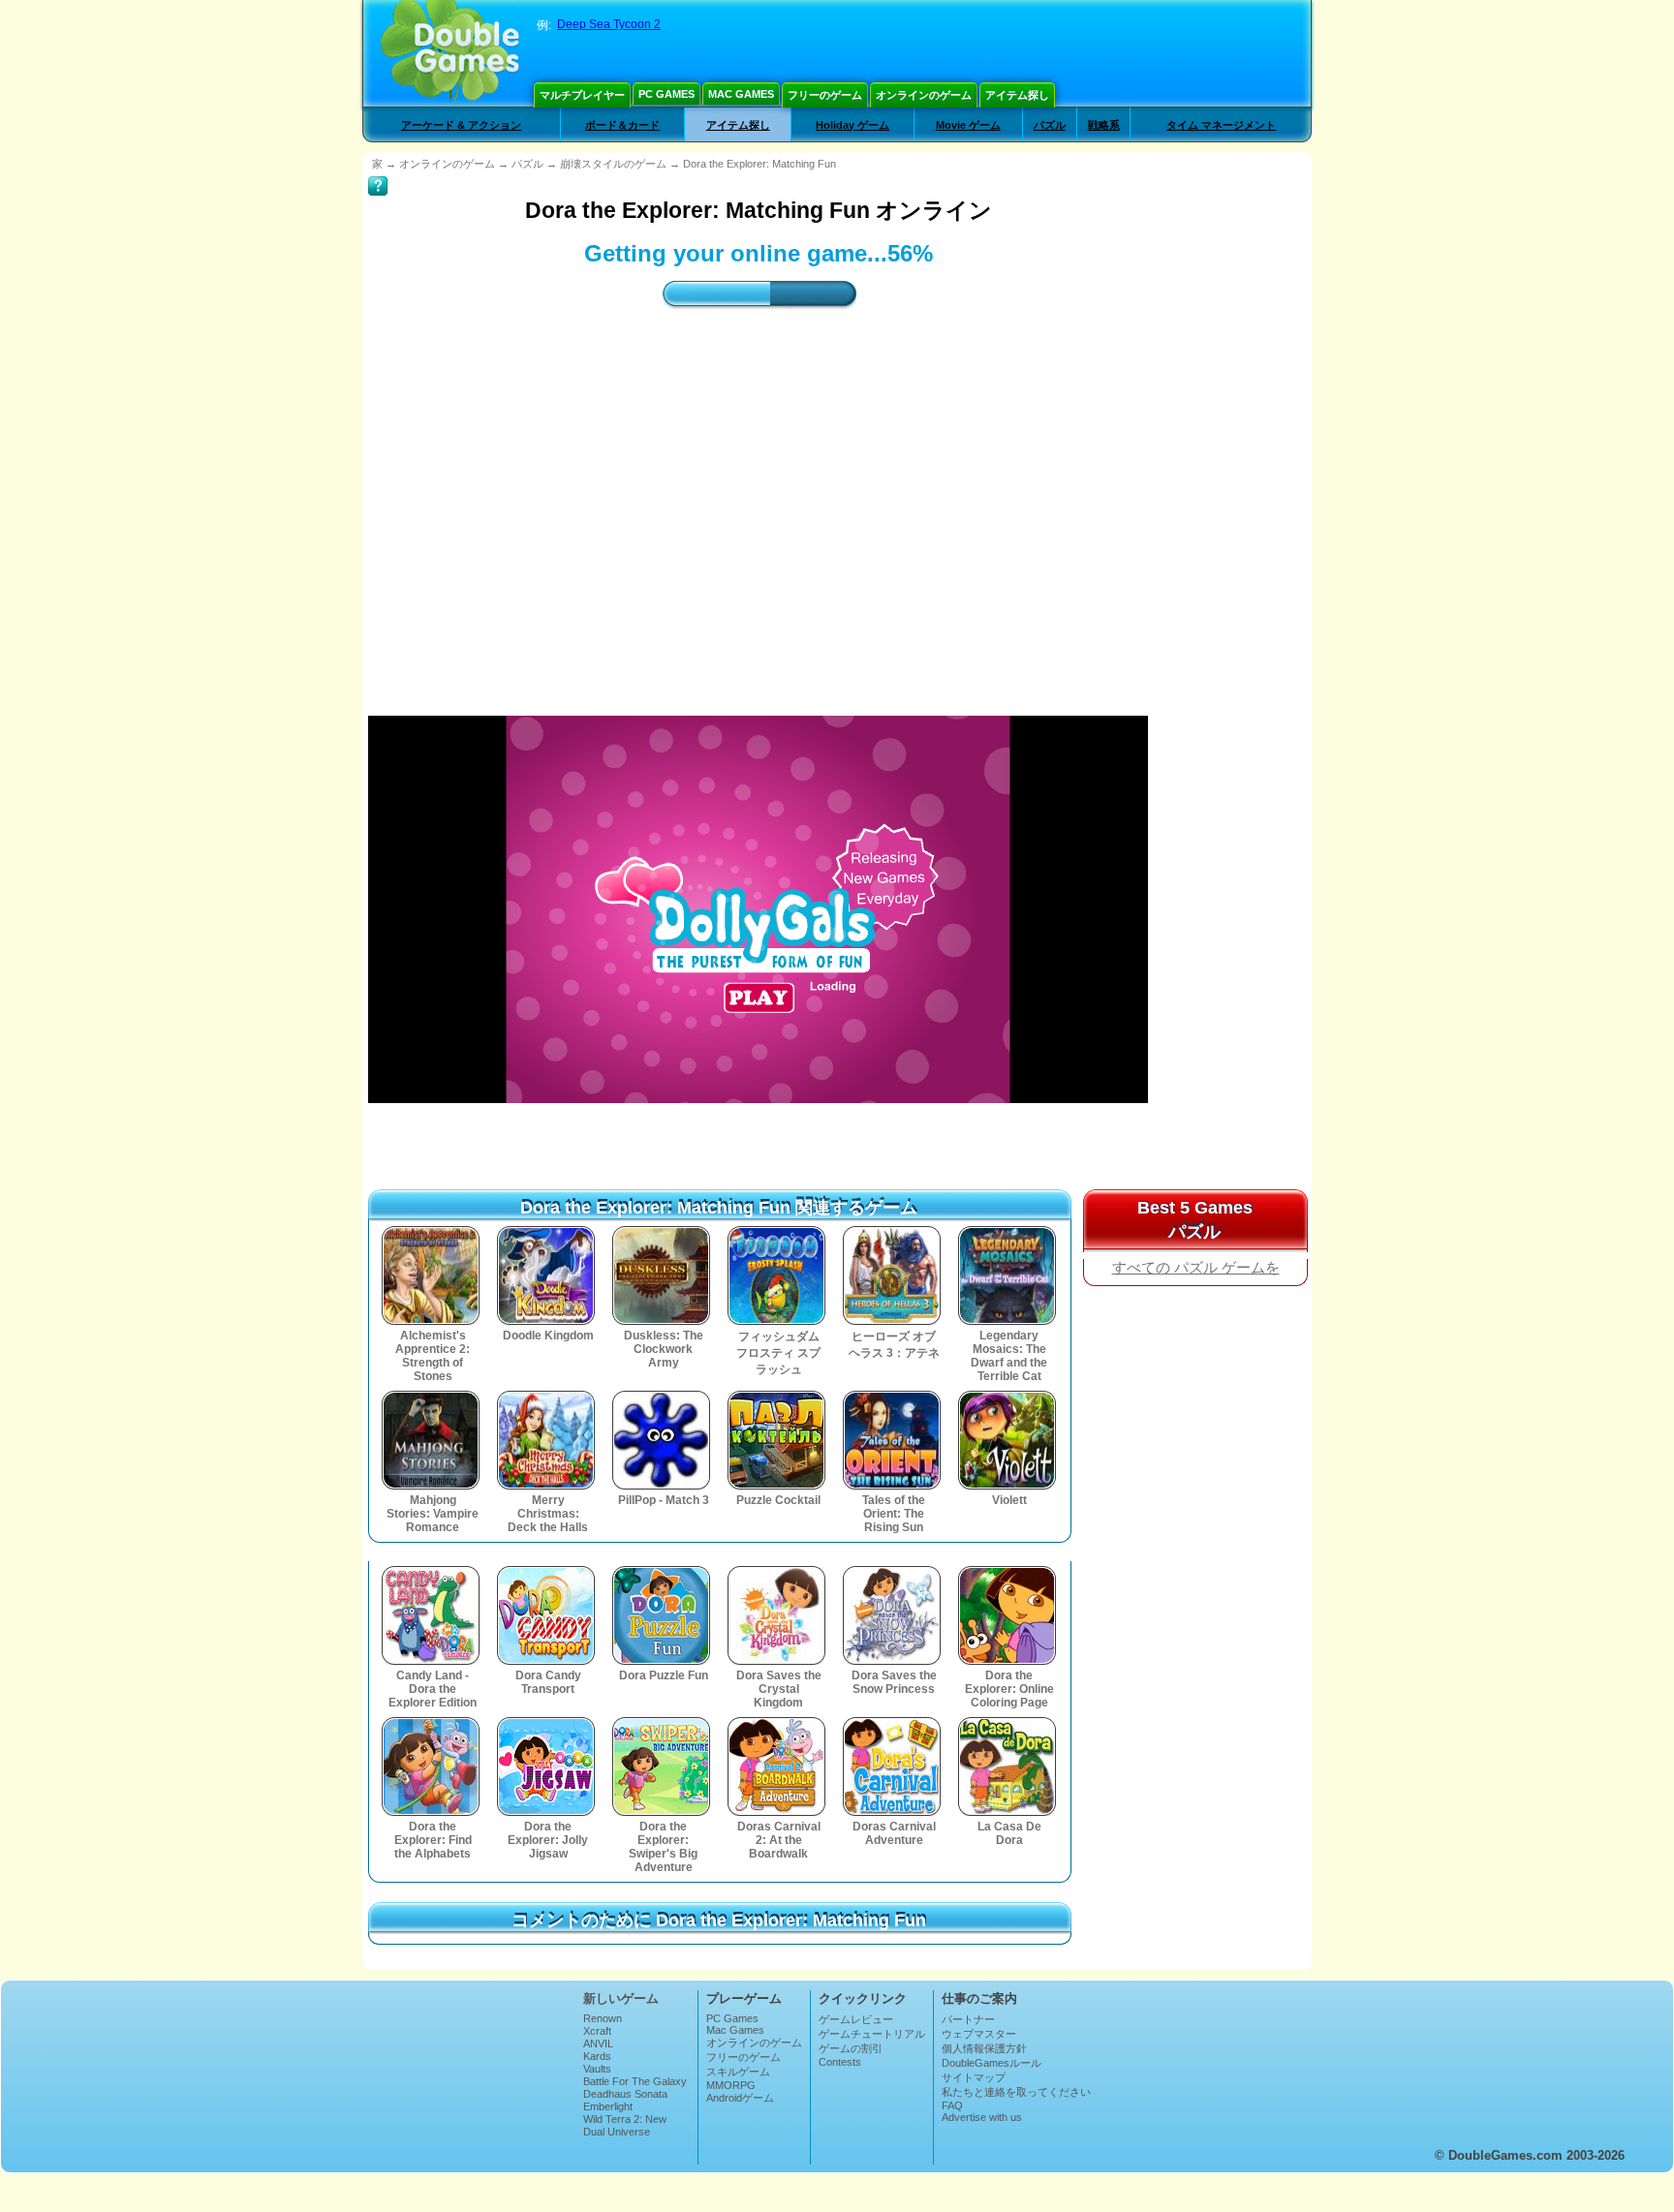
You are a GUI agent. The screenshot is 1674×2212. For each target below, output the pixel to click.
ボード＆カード (622, 125)
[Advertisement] (1228, 497)
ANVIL (598, 2043)
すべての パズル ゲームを (1196, 1268)
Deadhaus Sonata (625, 2094)
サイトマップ (974, 2077)
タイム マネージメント (1221, 125)
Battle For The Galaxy (635, 2081)
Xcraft (597, 2031)
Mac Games (741, 94)
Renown (603, 2018)
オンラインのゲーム (924, 95)
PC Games (666, 94)
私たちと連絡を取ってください (1016, 2092)
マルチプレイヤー (582, 95)
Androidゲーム (740, 2098)
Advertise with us (982, 2117)
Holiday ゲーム (852, 125)
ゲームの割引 (851, 2048)
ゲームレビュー (856, 2019)
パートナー (968, 2019)
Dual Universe (617, 2132)
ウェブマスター (979, 2034)
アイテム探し (1017, 95)
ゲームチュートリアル (872, 2034)
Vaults (597, 2069)
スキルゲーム (738, 2072)
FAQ (952, 2105)
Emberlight (608, 2106)
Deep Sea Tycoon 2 (609, 24)
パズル (1050, 125)
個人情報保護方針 (984, 2048)
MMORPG (731, 2085)
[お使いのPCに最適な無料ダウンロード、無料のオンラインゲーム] (450, 53)
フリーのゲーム (825, 95)
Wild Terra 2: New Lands (625, 2125)
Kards (597, 2056)
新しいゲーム (621, 1998)
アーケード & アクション (461, 125)
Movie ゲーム (968, 125)
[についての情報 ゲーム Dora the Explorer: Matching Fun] (378, 172)
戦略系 (1104, 125)
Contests (840, 2062)
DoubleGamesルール (992, 2063)
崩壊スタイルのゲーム (613, 164)
